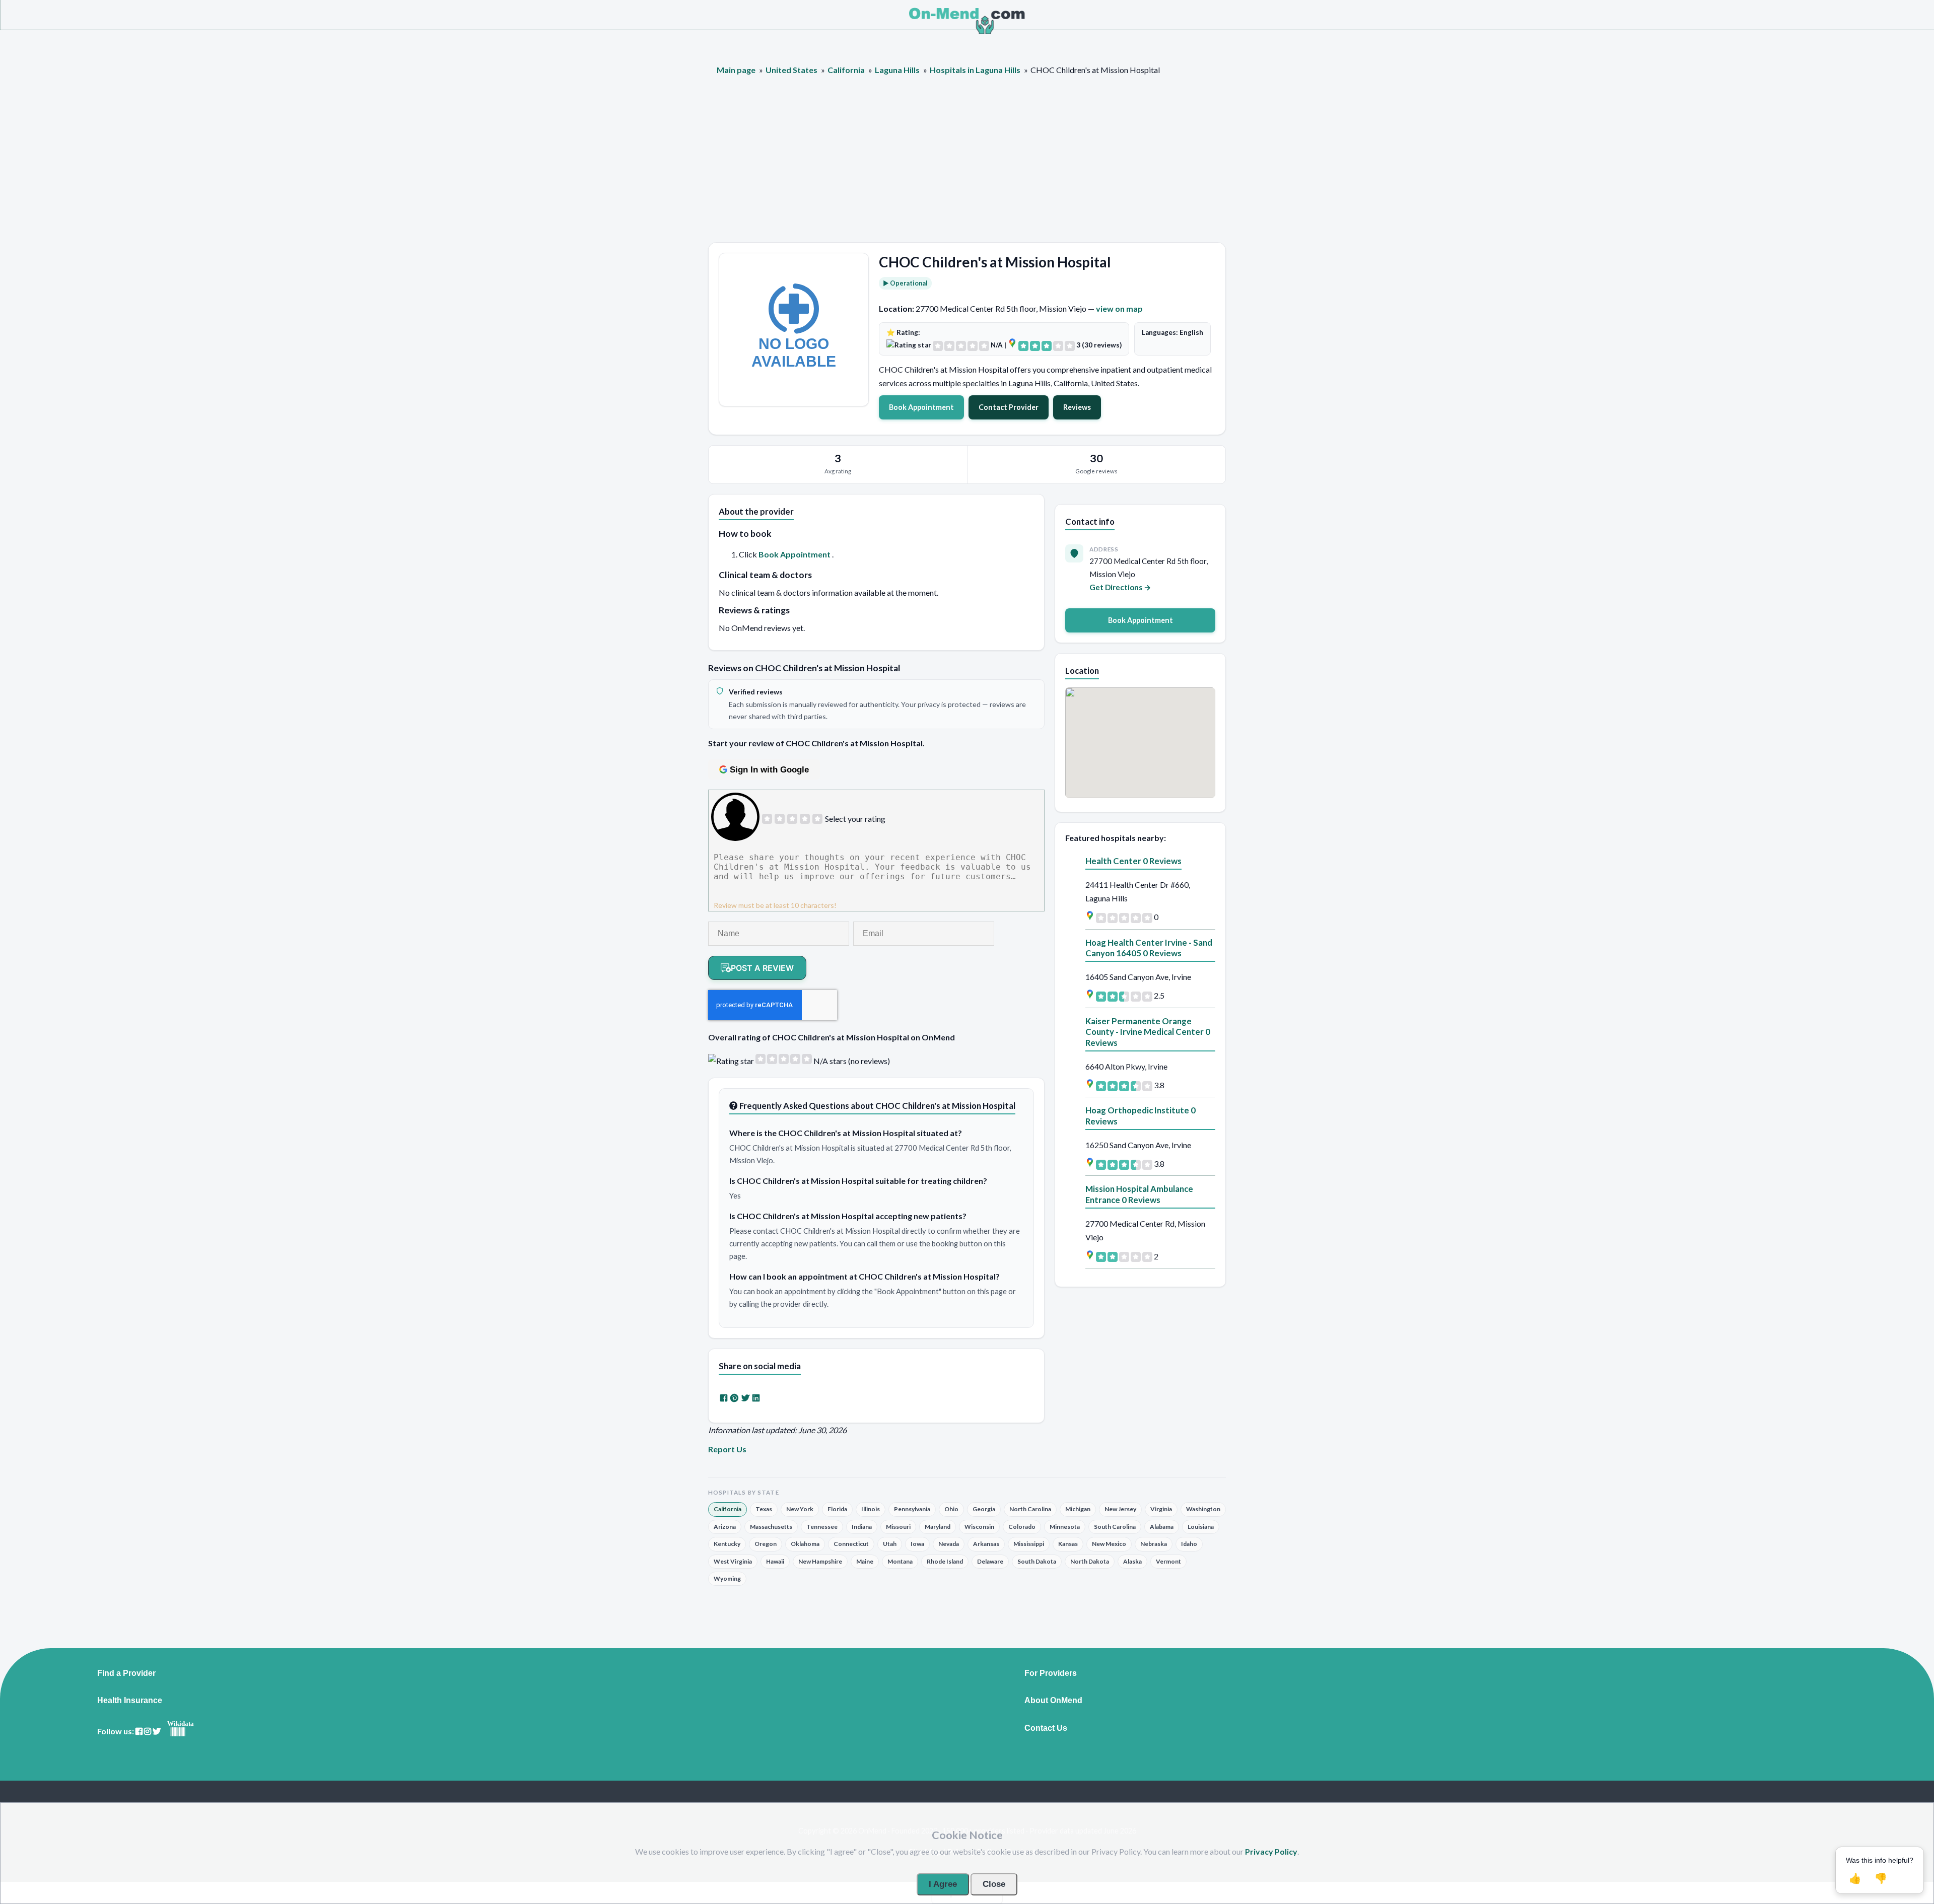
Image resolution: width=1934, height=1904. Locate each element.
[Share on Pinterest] (734, 1398)
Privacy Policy (1271, 1851)
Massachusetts (771, 1527)
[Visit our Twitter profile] (157, 1732)
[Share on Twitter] (745, 1398)
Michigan (1078, 1509)
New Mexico (1109, 1544)
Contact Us (1046, 1728)
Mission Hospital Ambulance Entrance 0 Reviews (1139, 1194)
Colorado (1022, 1527)
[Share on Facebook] (724, 1398)
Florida (837, 1509)
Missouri (898, 1527)
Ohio (951, 1509)
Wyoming (727, 1578)
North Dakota (1090, 1561)
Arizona (725, 1527)
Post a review (762, 968)
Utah (890, 1544)
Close (994, 1884)
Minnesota (1065, 1527)
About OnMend (1053, 1701)
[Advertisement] (967, 167)
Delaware (990, 1561)
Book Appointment (921, 407)
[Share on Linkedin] (756, 1398)
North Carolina (1030, 1509)
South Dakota (1037, 1561)
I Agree (943, 1884)
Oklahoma (805, 1544)
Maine (865, 1561)
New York (800, 1509)
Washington (1203, 1509)
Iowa (917, 1544)
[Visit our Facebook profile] (139, 1732)
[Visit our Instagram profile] (148, 1732)
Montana (900, 1561)
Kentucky (727, 1544)
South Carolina (1115, 1527)
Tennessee (822, 1527)
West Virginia (733, 1561)
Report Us (727, 1449)
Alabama (1162, 1527)
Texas (764, 1509)
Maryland (938, 1527)
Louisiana (1201, 1527)
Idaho (1189, 1544)
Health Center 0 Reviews (1133, 861)
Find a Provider (126, 1673)
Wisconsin (979, 1527)
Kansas (1068, 1544)
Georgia (984, 1509)
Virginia (1161, 1509)
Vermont (1168, 1561)
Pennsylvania (912, 1509)
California (728, 1509)
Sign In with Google (769, 770)
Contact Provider (1009, 407)
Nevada (949, 1544)
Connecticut (851, 1544)
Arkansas (986, 1544)
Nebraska (1154, 1544)
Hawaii (775, 1561)
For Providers (1051, 1673)
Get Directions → (1120, 587)
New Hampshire (820, 1561)
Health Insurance (130, 1701)
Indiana (862, 1527)
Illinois (871, 1509)
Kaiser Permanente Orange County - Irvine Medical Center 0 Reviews (1148, 1032)
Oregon (766, 1544)
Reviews (1077, 407)
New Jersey (1120, 1509)
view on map (1119, 308)
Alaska (1132, 1561)
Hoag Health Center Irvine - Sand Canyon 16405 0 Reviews (1149, 948)
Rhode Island (945, 1561)
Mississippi (1029, 1544)
